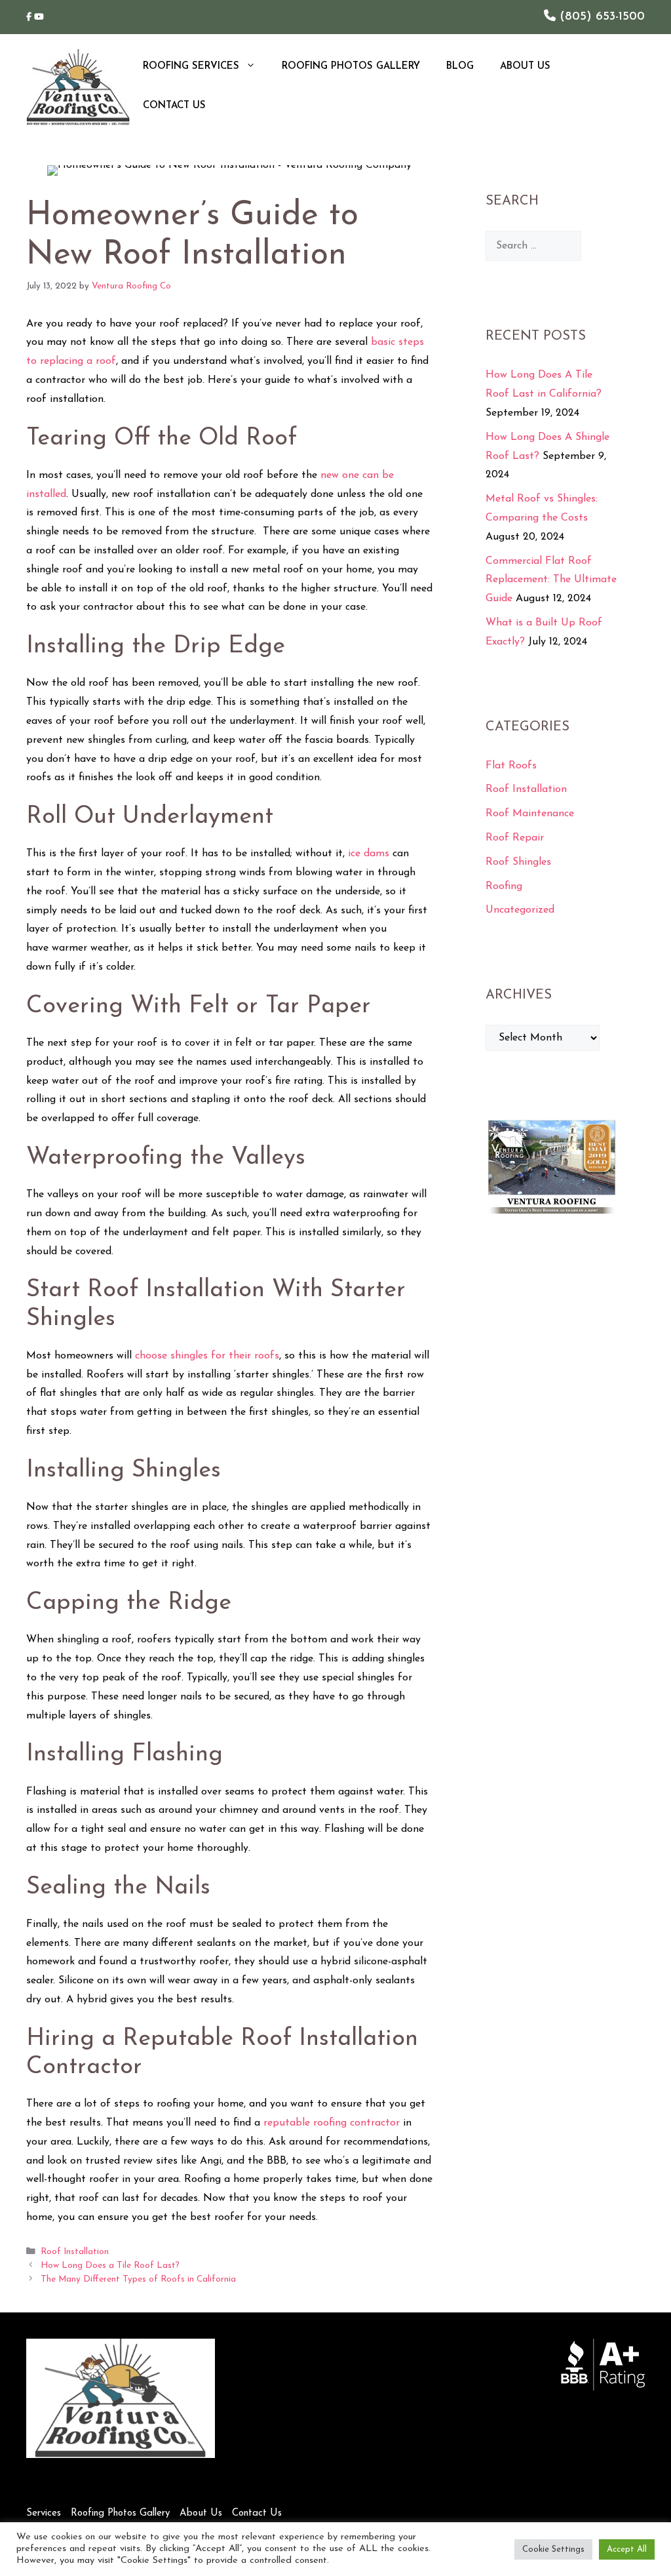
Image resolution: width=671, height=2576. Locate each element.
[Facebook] (30, 17)
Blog (460, 67)
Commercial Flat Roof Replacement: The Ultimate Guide (551, 580)
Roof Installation (75, 2252)
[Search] (600, 246)
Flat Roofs (511, 766)
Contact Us (174, 106)
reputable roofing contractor (332, 2123)
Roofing (504, 886)
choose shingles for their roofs (207, 1356)
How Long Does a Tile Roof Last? (110, 2266)
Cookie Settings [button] (553, 2549)
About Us (525, 67)
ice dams (369, 854)
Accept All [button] (627, 2549)
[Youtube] (39, 17)
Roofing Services (191, 67)
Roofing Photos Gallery (351, 67)
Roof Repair (515, 838)
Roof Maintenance (530, 814)
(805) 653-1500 (600, 17)
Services (44, 2513)
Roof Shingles (518, 862)
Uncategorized (520, 910)
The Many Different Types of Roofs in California (138, 2279)
